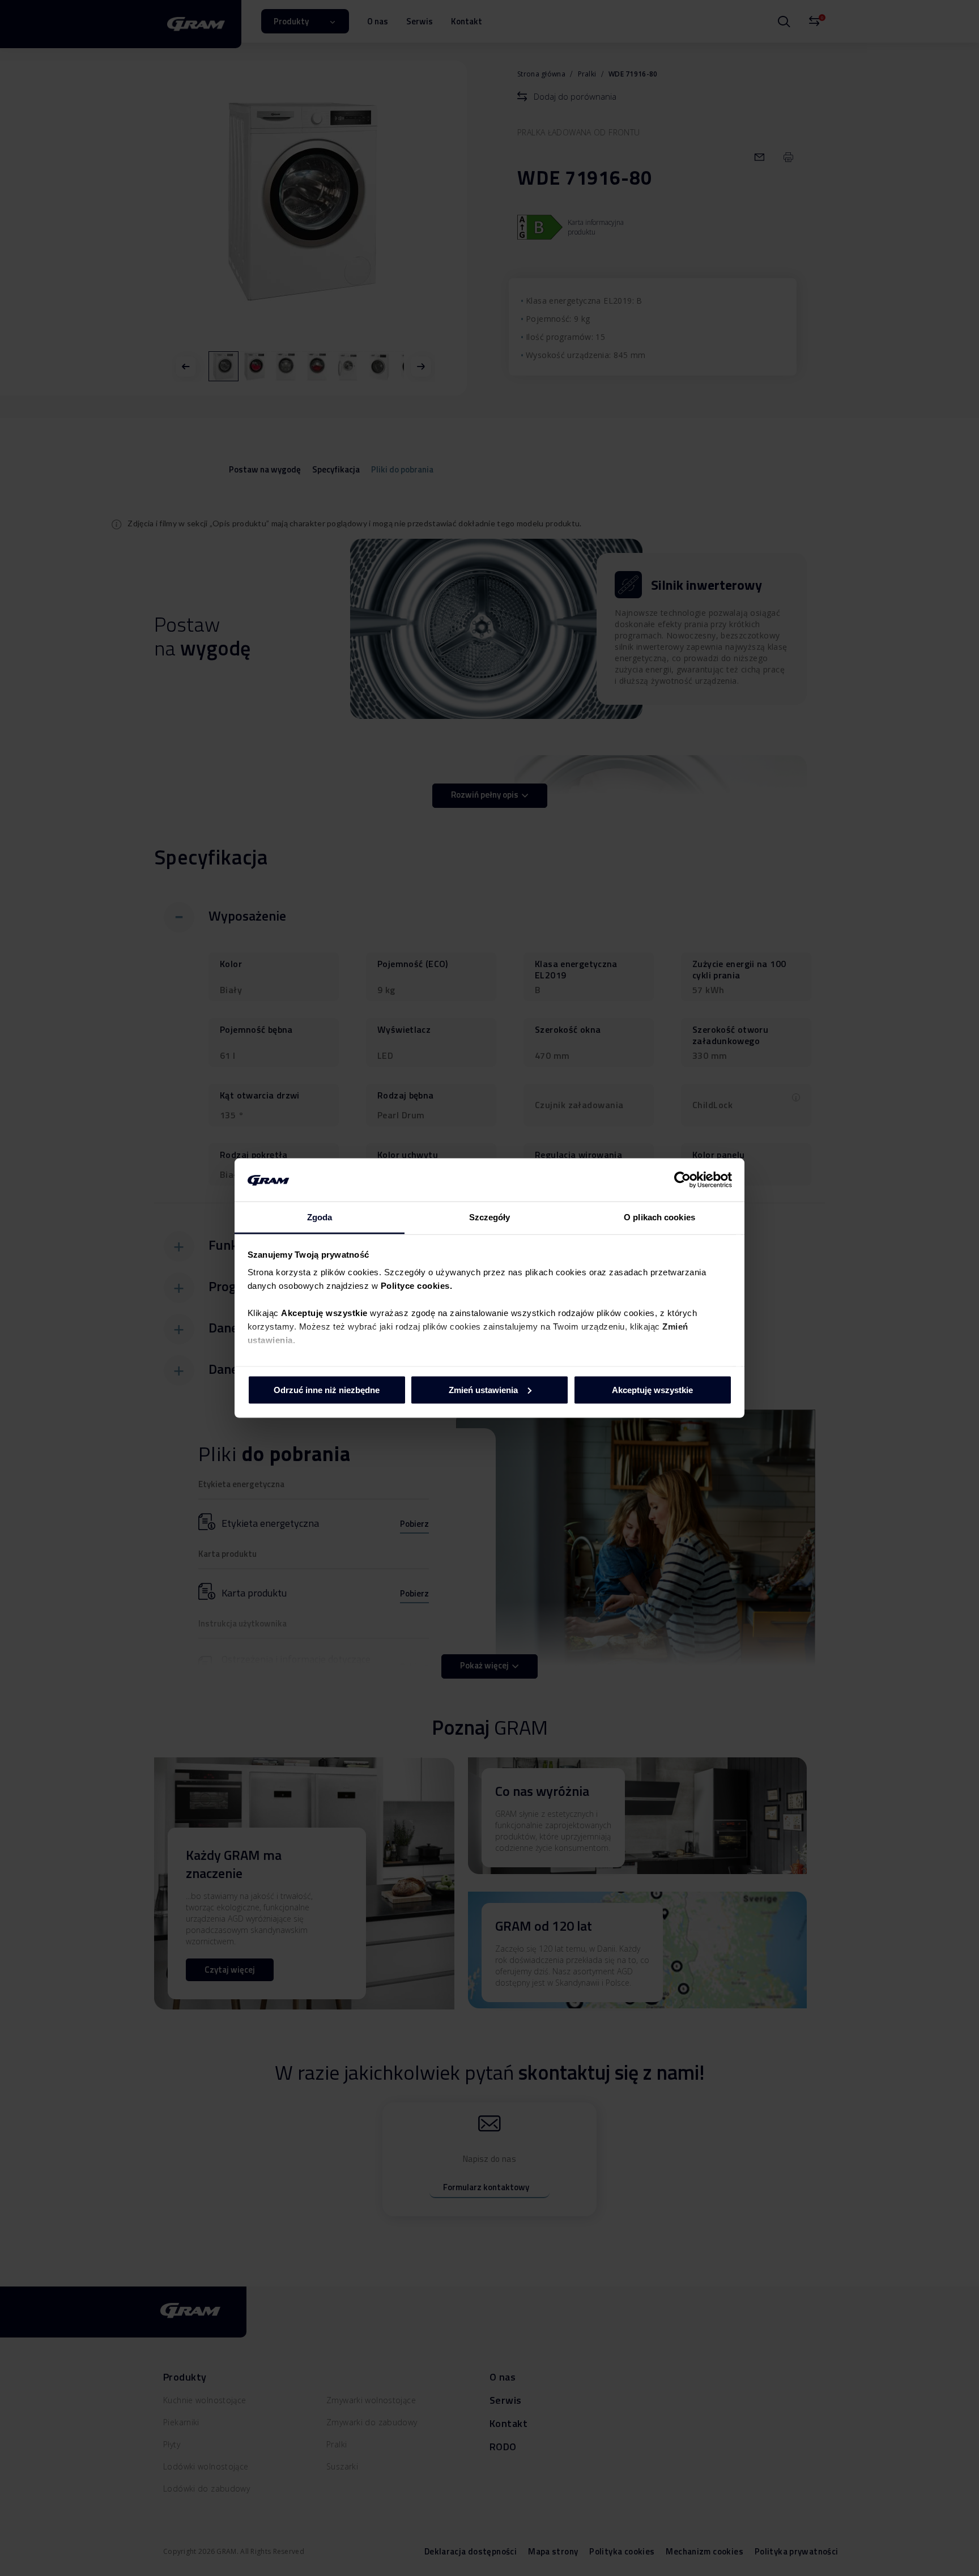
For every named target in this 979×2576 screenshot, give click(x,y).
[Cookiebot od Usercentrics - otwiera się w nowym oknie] (682, 1180)
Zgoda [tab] (320, 1217)
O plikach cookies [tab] (659, 1217)
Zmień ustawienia (483, 1389)
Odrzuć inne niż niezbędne (327, 1389)
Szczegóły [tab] (490, 1217)
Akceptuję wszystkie (652, 1389)
